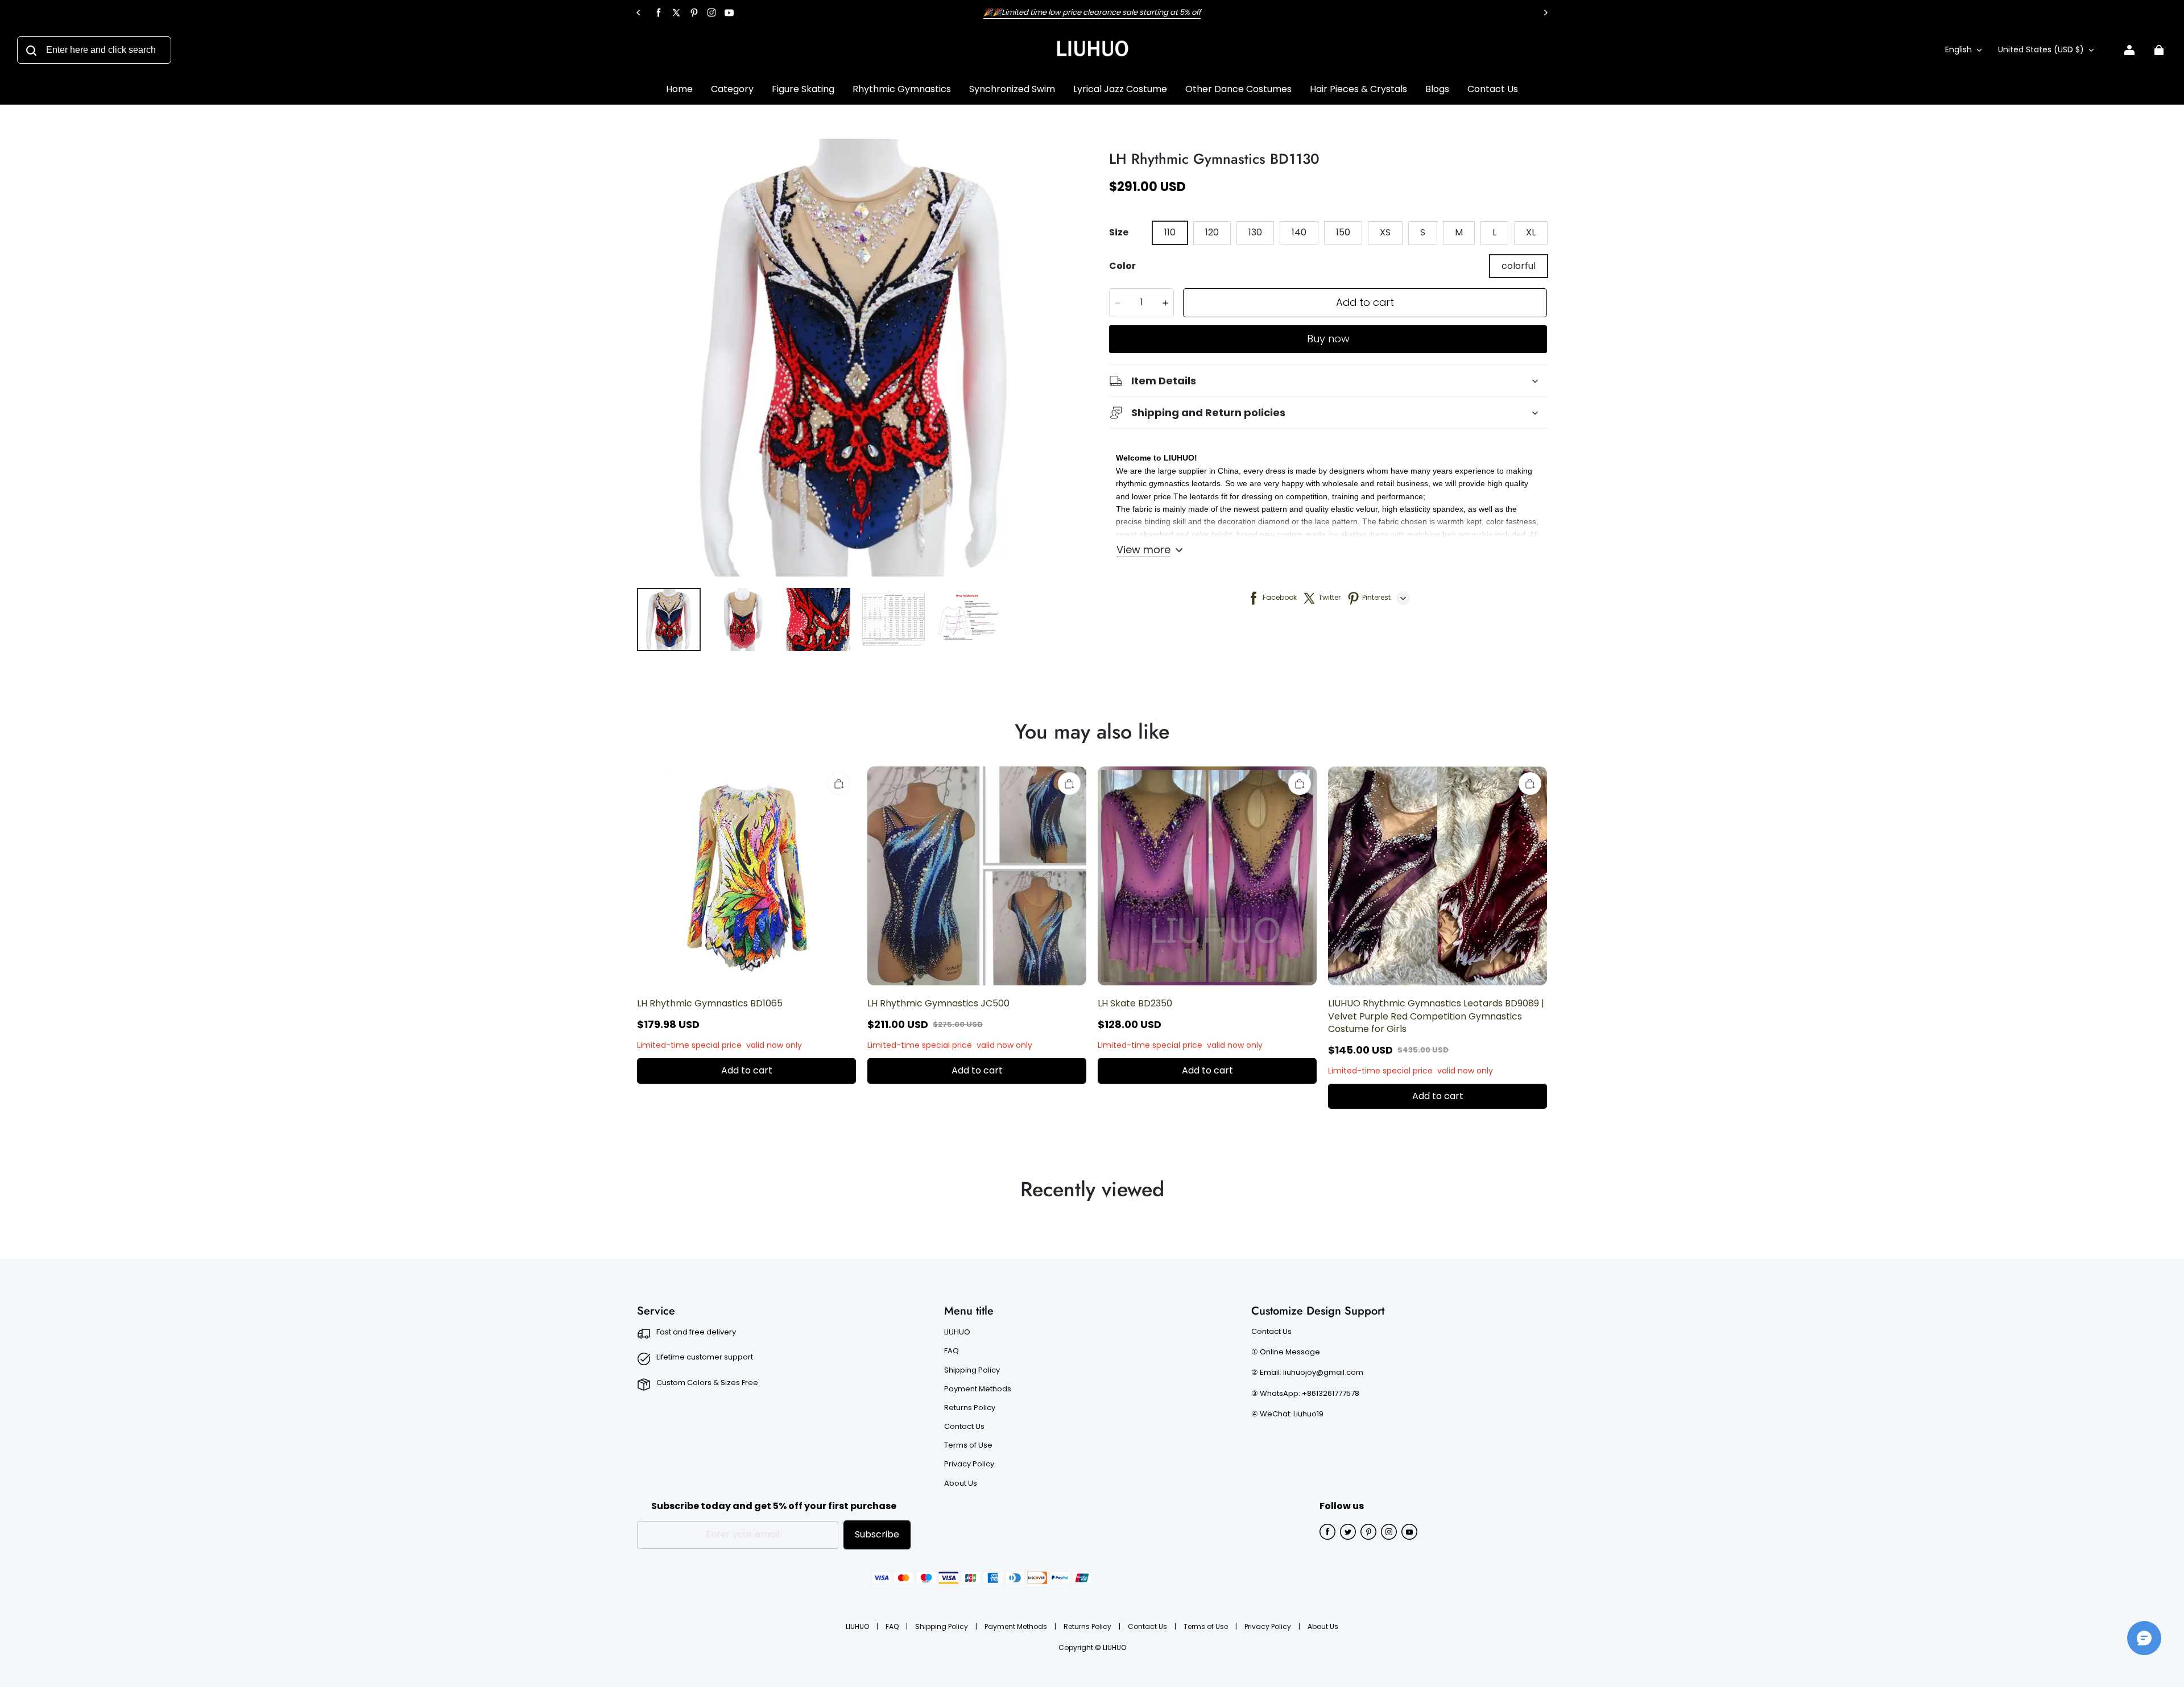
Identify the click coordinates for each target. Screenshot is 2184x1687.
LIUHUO (957, 1332)
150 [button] (1343, 232)
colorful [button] (1519, 266)
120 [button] (1212, 232)
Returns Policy (970, 1408)
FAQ (952, 1351)
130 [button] (1255, 232)
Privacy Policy (969, 1464)
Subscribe (877, 1534)
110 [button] (1170, 232)
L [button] (1494, 232)
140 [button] (1299, 232)
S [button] (1423, 232)
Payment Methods (978, 1389)
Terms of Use (968, 1445)
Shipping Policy (972, 1370)
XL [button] (1531, 232)
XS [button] (1385, 232)
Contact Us (964, 1427)
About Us (961, 1483)
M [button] (1459, 232)
